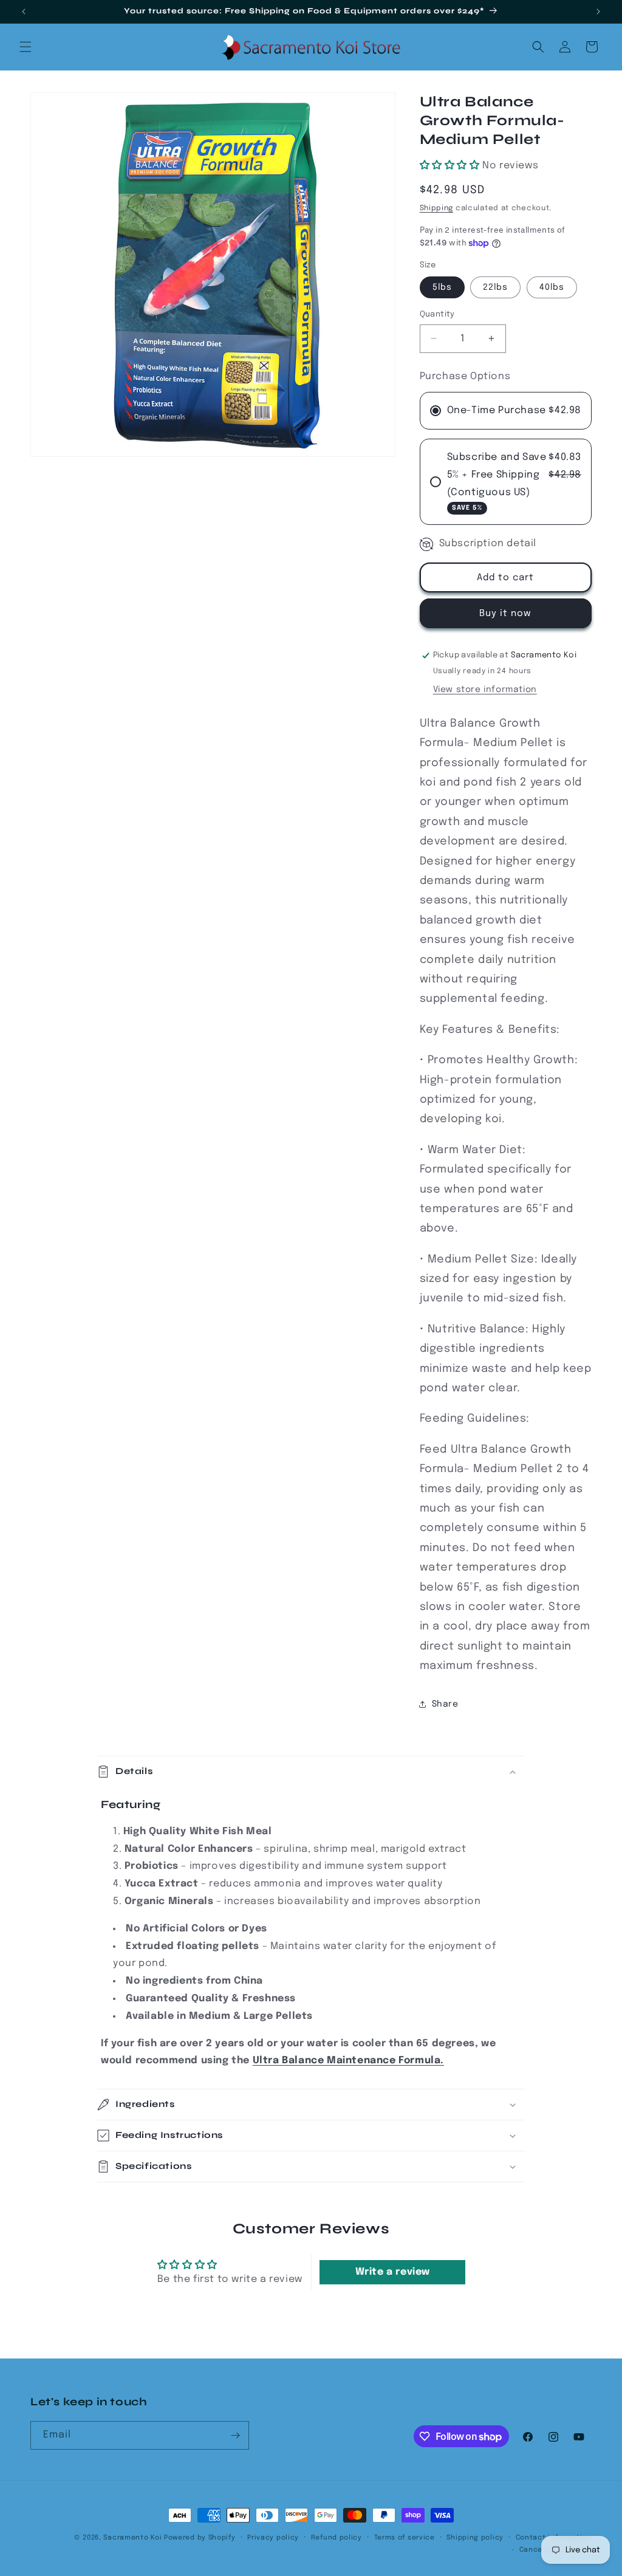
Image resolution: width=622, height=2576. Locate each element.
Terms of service (405, 2538)
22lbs (495, 287)
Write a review (393, 2272)
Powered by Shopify (200, 2538)
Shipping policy (475, 2538)
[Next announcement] (598, 12)
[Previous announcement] (24, 12)
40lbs (552, 287)
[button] (26, 47)
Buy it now (505, 614)
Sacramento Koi (132, 2538)
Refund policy (337, 2538)
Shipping (437, 208)
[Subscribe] (235, 2435)
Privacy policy (273, 2538)
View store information (485, 690)
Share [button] (445, 1704)
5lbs (442, 287)
